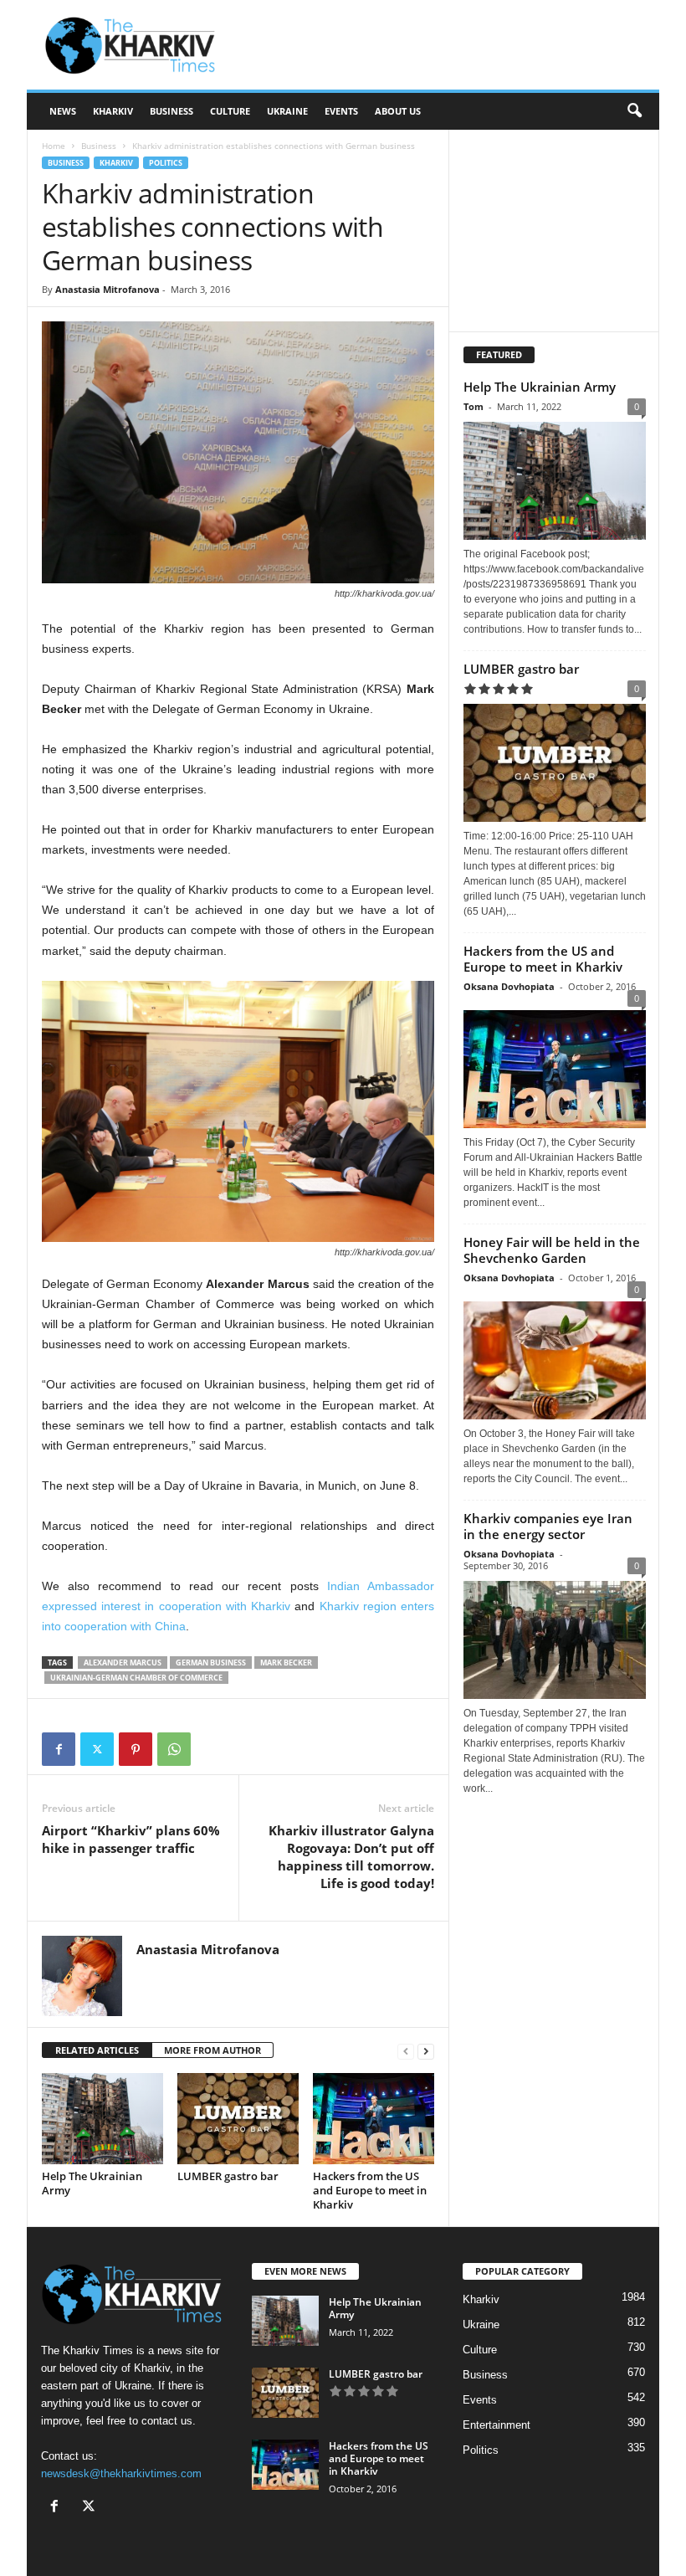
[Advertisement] (447, 45)
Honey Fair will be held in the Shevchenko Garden (552, 1250)
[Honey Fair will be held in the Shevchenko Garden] (555, 1356)
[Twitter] (97, 1749)
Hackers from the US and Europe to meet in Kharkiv (370, 2190)
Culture (230, 111)
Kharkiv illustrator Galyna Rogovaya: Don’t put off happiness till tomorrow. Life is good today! (351, 1857)
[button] (634, 111)
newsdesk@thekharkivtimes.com (121, 2473)
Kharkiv (113, 111)
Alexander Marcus (123, 1663)
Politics (166, 163)
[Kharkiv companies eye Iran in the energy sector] (555, 1640)
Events (341, 111)
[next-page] (426, 2051)
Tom (474, 406)
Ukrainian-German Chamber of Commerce (136, 1678)
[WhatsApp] (174, 1749)
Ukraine (287, 111)
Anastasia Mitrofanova (108, 289)
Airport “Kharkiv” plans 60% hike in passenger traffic (131, 1839)
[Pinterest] (136, 1749)
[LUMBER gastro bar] (238, 2118)
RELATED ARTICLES (97, 2050)
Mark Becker (286, 1663)
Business (171, 111)
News (63, 111)
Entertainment (497, 2425)
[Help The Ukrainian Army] (102, 2118)
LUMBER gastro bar (228, 2176)
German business (211, 1663)
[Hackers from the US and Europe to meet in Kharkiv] (374, 2118)
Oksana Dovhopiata (509, 986)
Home (54, 146)
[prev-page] (406, 2051)
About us (398, 111)
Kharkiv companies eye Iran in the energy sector (548, 1526)
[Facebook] (59, 1749)
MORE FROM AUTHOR (212, 2050)
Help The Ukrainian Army (92, 2183)
